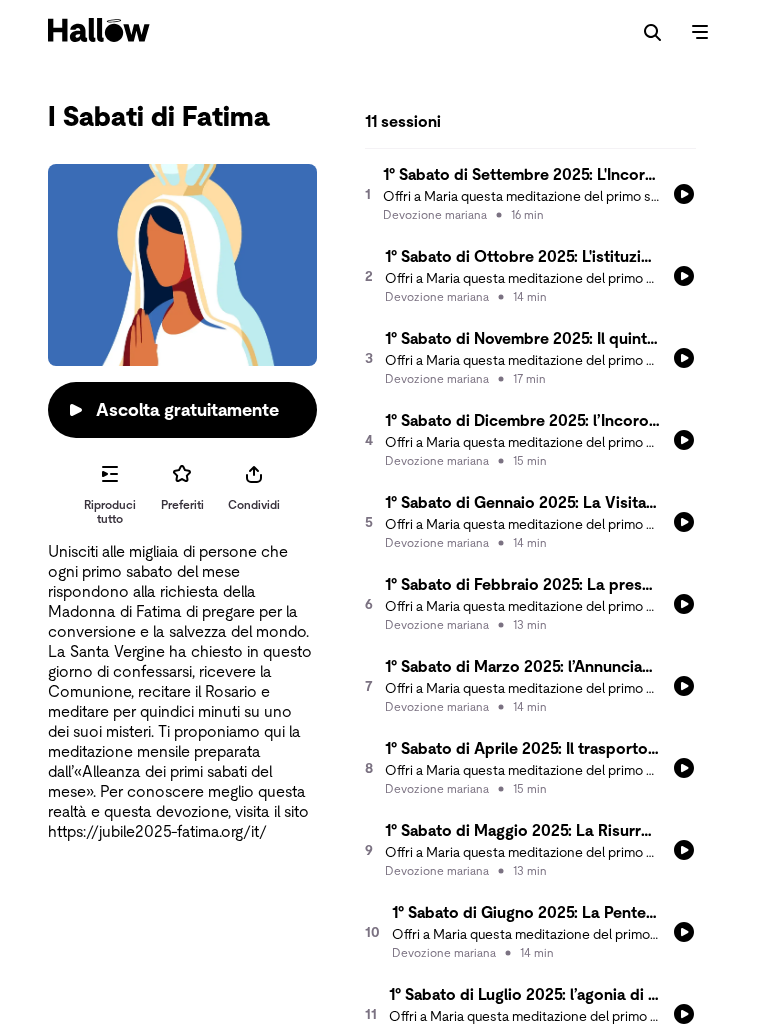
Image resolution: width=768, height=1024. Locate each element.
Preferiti (182, 505)
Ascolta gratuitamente (187, 410)
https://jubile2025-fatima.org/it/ (157, 831)
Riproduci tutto (110, 512)
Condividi (254, 505)
